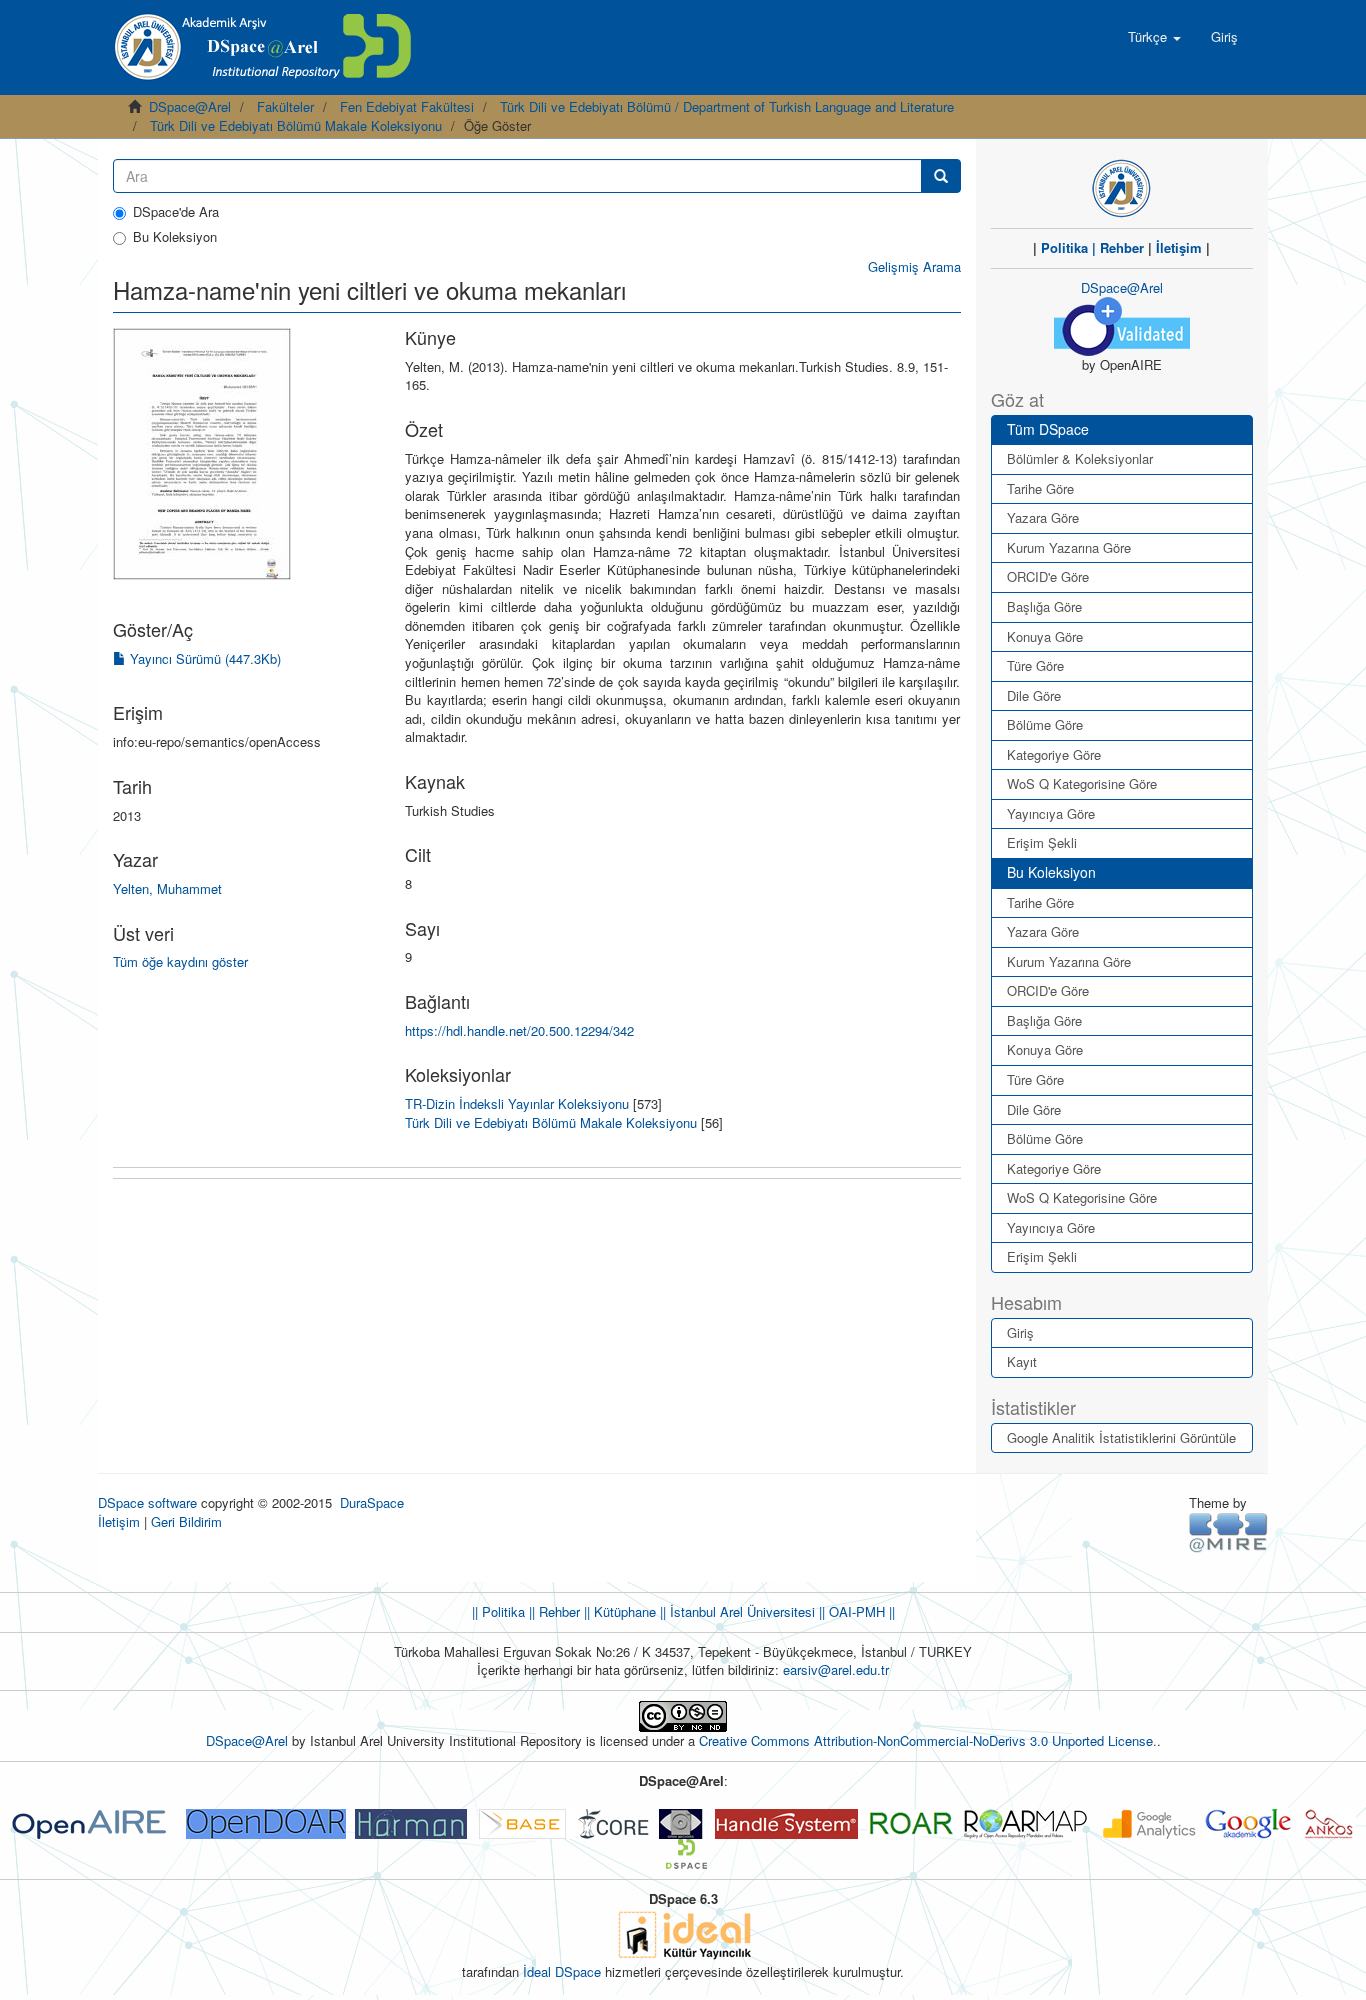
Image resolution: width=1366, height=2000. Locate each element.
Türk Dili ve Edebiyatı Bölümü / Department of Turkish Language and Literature (727, 106)
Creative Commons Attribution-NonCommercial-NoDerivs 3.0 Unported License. (928, 1740)
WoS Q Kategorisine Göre (1082, 783)
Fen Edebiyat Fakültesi (407, 106)
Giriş (1020, 1332)
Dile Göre (1034, 695)
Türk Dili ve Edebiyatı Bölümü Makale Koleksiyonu (296, 125)
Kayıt (1022, 1361)
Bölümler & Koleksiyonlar (1080, 458)
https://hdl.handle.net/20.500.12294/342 (519, 1030)
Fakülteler (285, 106)
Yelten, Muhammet (167, 888)
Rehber (1122, 247)
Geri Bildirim (186, 1521)
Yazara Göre (1043, 517)
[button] (1154, 37)
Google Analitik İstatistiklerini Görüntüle (1121, 1437)
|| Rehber (552, 1611)
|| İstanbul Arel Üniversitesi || (740, 1611)
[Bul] (941, 176)
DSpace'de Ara (176, 212)
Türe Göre (1035, 665)
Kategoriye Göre (1054, 754)
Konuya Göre (1045, 636)
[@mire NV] (1228, 1531)
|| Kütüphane (618, 1611)
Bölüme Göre (1045, 724)
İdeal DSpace (562, 1971)
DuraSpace (372, 1502)
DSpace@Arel (190, 106)
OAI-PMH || (860, 1611)
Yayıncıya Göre (1051, 813)
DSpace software (147, 1502)
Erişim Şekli (1042, 842)
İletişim (1179, 247)
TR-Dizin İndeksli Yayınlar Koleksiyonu (517, 1103)
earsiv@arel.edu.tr (836, 1669)
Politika (1064, 247)
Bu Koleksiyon (175, 237)
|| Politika (498, 1611)
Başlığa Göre (1044, 606)
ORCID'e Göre (1048, 576)
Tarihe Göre (1040, 488)
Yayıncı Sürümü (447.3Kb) (203, 658)
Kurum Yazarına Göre (1069, 547)
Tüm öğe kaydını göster (180, 961)
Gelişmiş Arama (914, 266)
